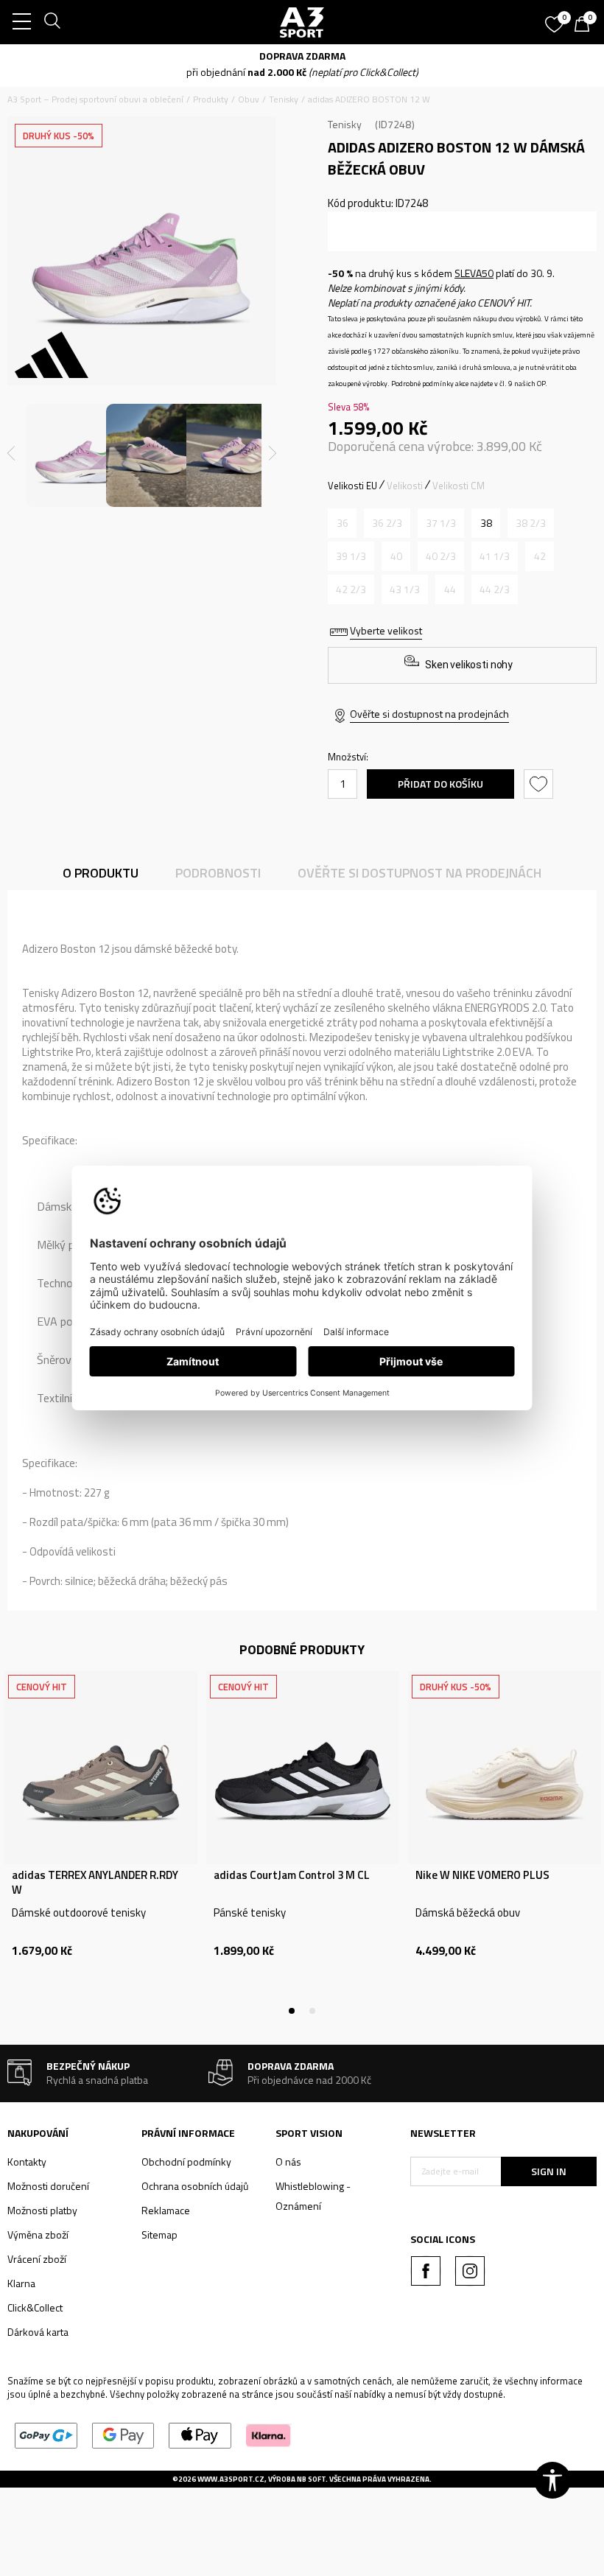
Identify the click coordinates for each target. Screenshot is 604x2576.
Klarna (21, 2283)
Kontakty (27, 2162)
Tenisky (284, 99)
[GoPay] (46, 2434)
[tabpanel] (101, 1841)
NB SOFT (311, 2479)
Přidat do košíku (440, 784)
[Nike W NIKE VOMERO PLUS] (505, 1768)
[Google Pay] (123, 2434)
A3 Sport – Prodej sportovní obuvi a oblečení (95, 99)
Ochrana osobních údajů (195, 2186)
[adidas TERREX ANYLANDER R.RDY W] (101, 1768)
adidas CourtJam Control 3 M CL (292, 1875)
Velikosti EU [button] (352, 486)
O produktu (101, 873)
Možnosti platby (42, 2210)
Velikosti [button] (405, 486)
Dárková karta (38, 2332)
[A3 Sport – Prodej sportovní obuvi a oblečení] (302, 22)
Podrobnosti (218, 873)
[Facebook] (426, 2271)
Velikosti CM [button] (459, 486)
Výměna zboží (38, 2234)
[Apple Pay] (200, 2434)
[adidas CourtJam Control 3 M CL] (303, 1768)
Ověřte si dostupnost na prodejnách (429, 714)
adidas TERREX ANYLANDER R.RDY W (95, 1883)
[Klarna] (268, 2434)
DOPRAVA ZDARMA (302, 56)
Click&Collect (35, 2307)
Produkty (211, 99)
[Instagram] (470, 2271)
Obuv (249, 99)
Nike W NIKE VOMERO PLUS (482, 1875)
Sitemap (159, 2234)
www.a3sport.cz (231, 2479)
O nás (288, 2162)
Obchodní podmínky (186, 2162)
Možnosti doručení (48, 2186)
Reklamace (166, 2210)
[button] (540, 784)
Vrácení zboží (37, 2259)
